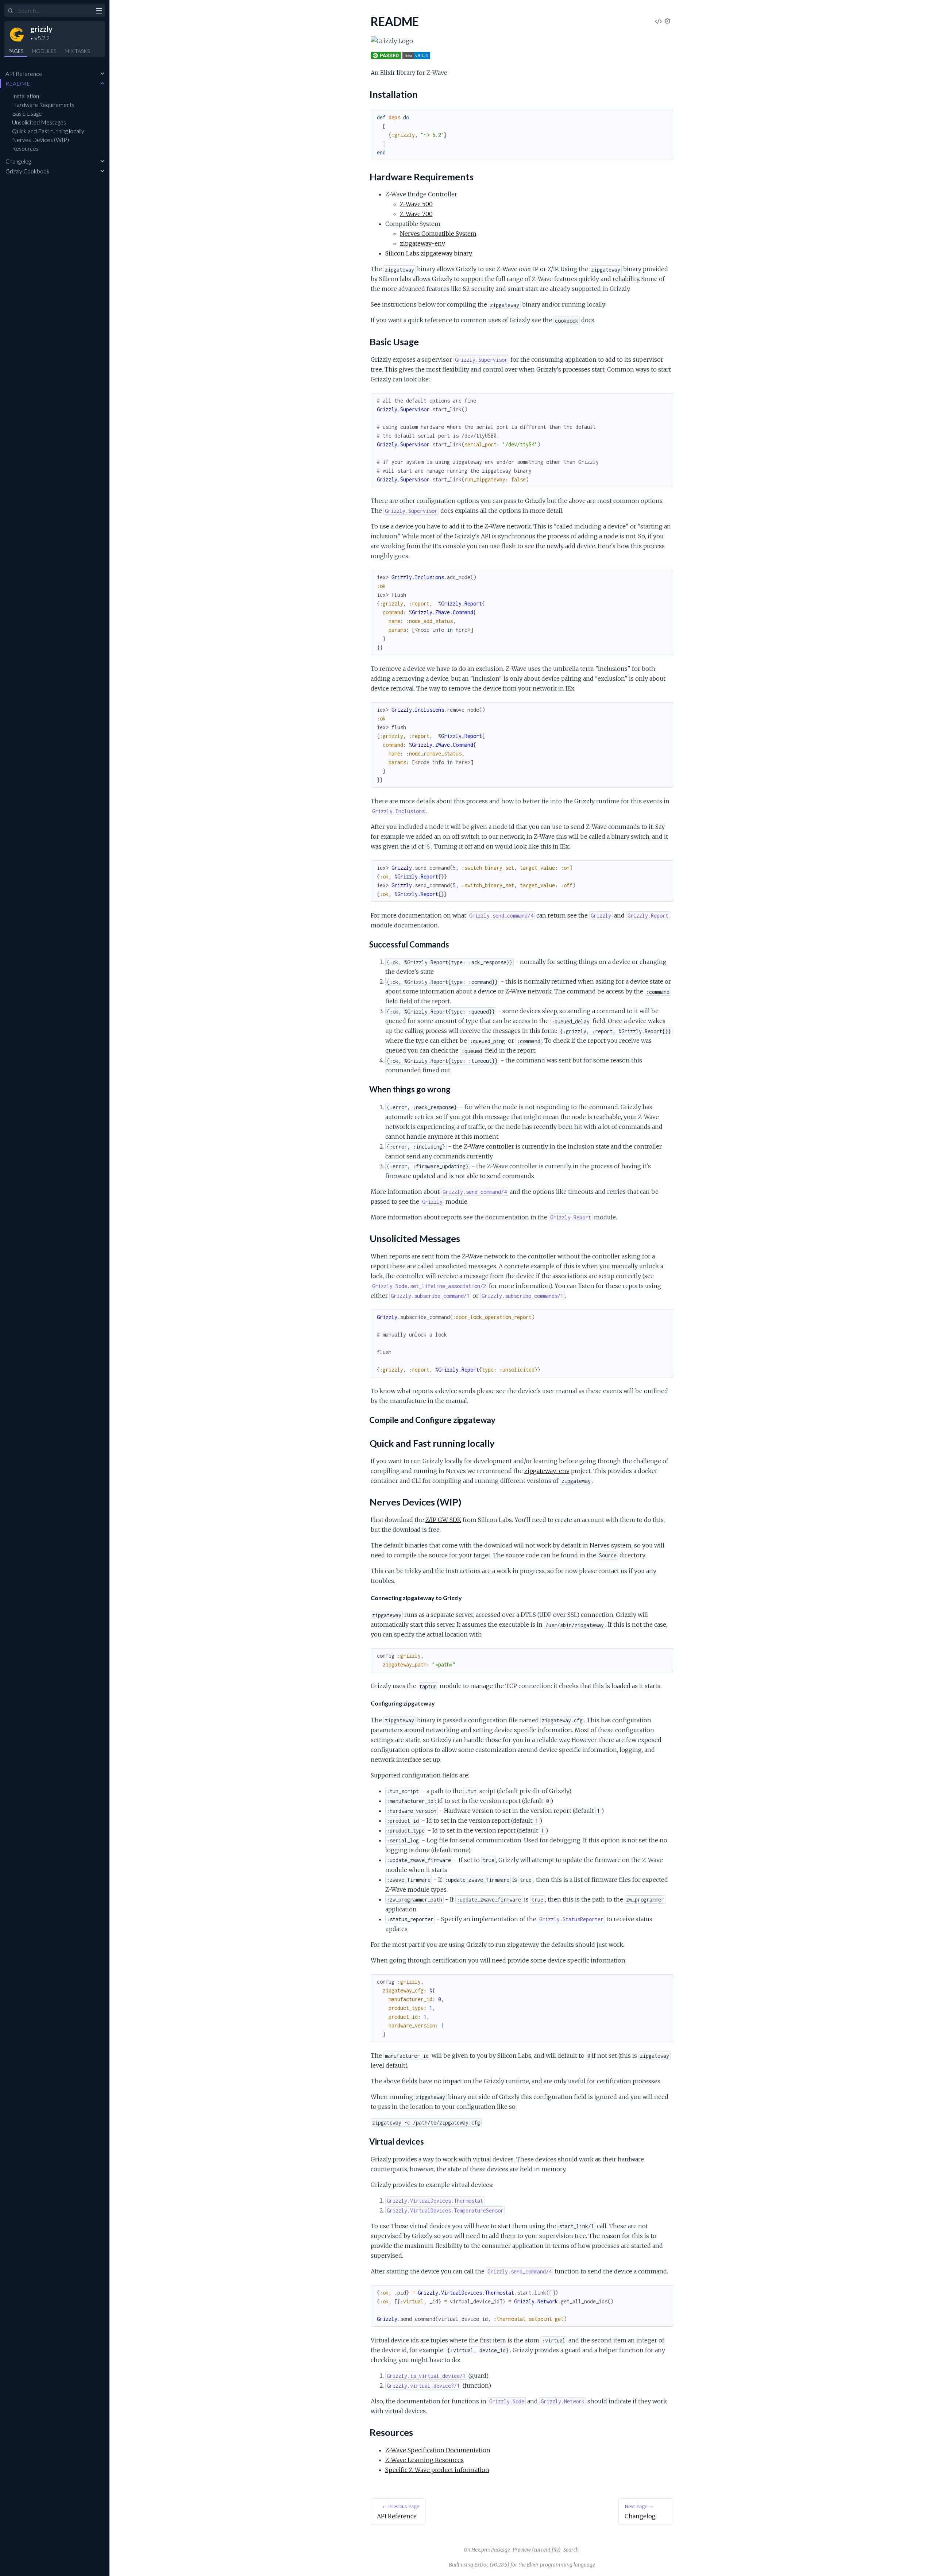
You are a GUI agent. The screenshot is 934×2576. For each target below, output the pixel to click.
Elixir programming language (561, 2565)
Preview (522, 2550)
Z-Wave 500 (416, 204)
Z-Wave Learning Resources (424, 2460)
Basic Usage (27, 113)
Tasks (77, 51)
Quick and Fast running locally (48, 131)
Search (571, 2550)
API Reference (24, 74)
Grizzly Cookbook (28, 171)
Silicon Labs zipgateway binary (429, 253)
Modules (44, 51)
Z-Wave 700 (416, 214)
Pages (16, 51)
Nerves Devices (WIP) (40, 140)
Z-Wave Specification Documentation (438, 2450)
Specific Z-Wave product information (437, 2470)
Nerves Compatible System (438, 234)
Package (501, 2550)
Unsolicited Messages (39, 122)
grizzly (41, 29)
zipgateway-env (422, 243)
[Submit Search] (11, 11)
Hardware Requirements (43, 105)
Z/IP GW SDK (443, 1520)
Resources (25, 148)
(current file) (546, 2550)
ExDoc (481, 2565)
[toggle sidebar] (99, 12)
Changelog (18, 161)
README (18, 83)
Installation (26, 96)
